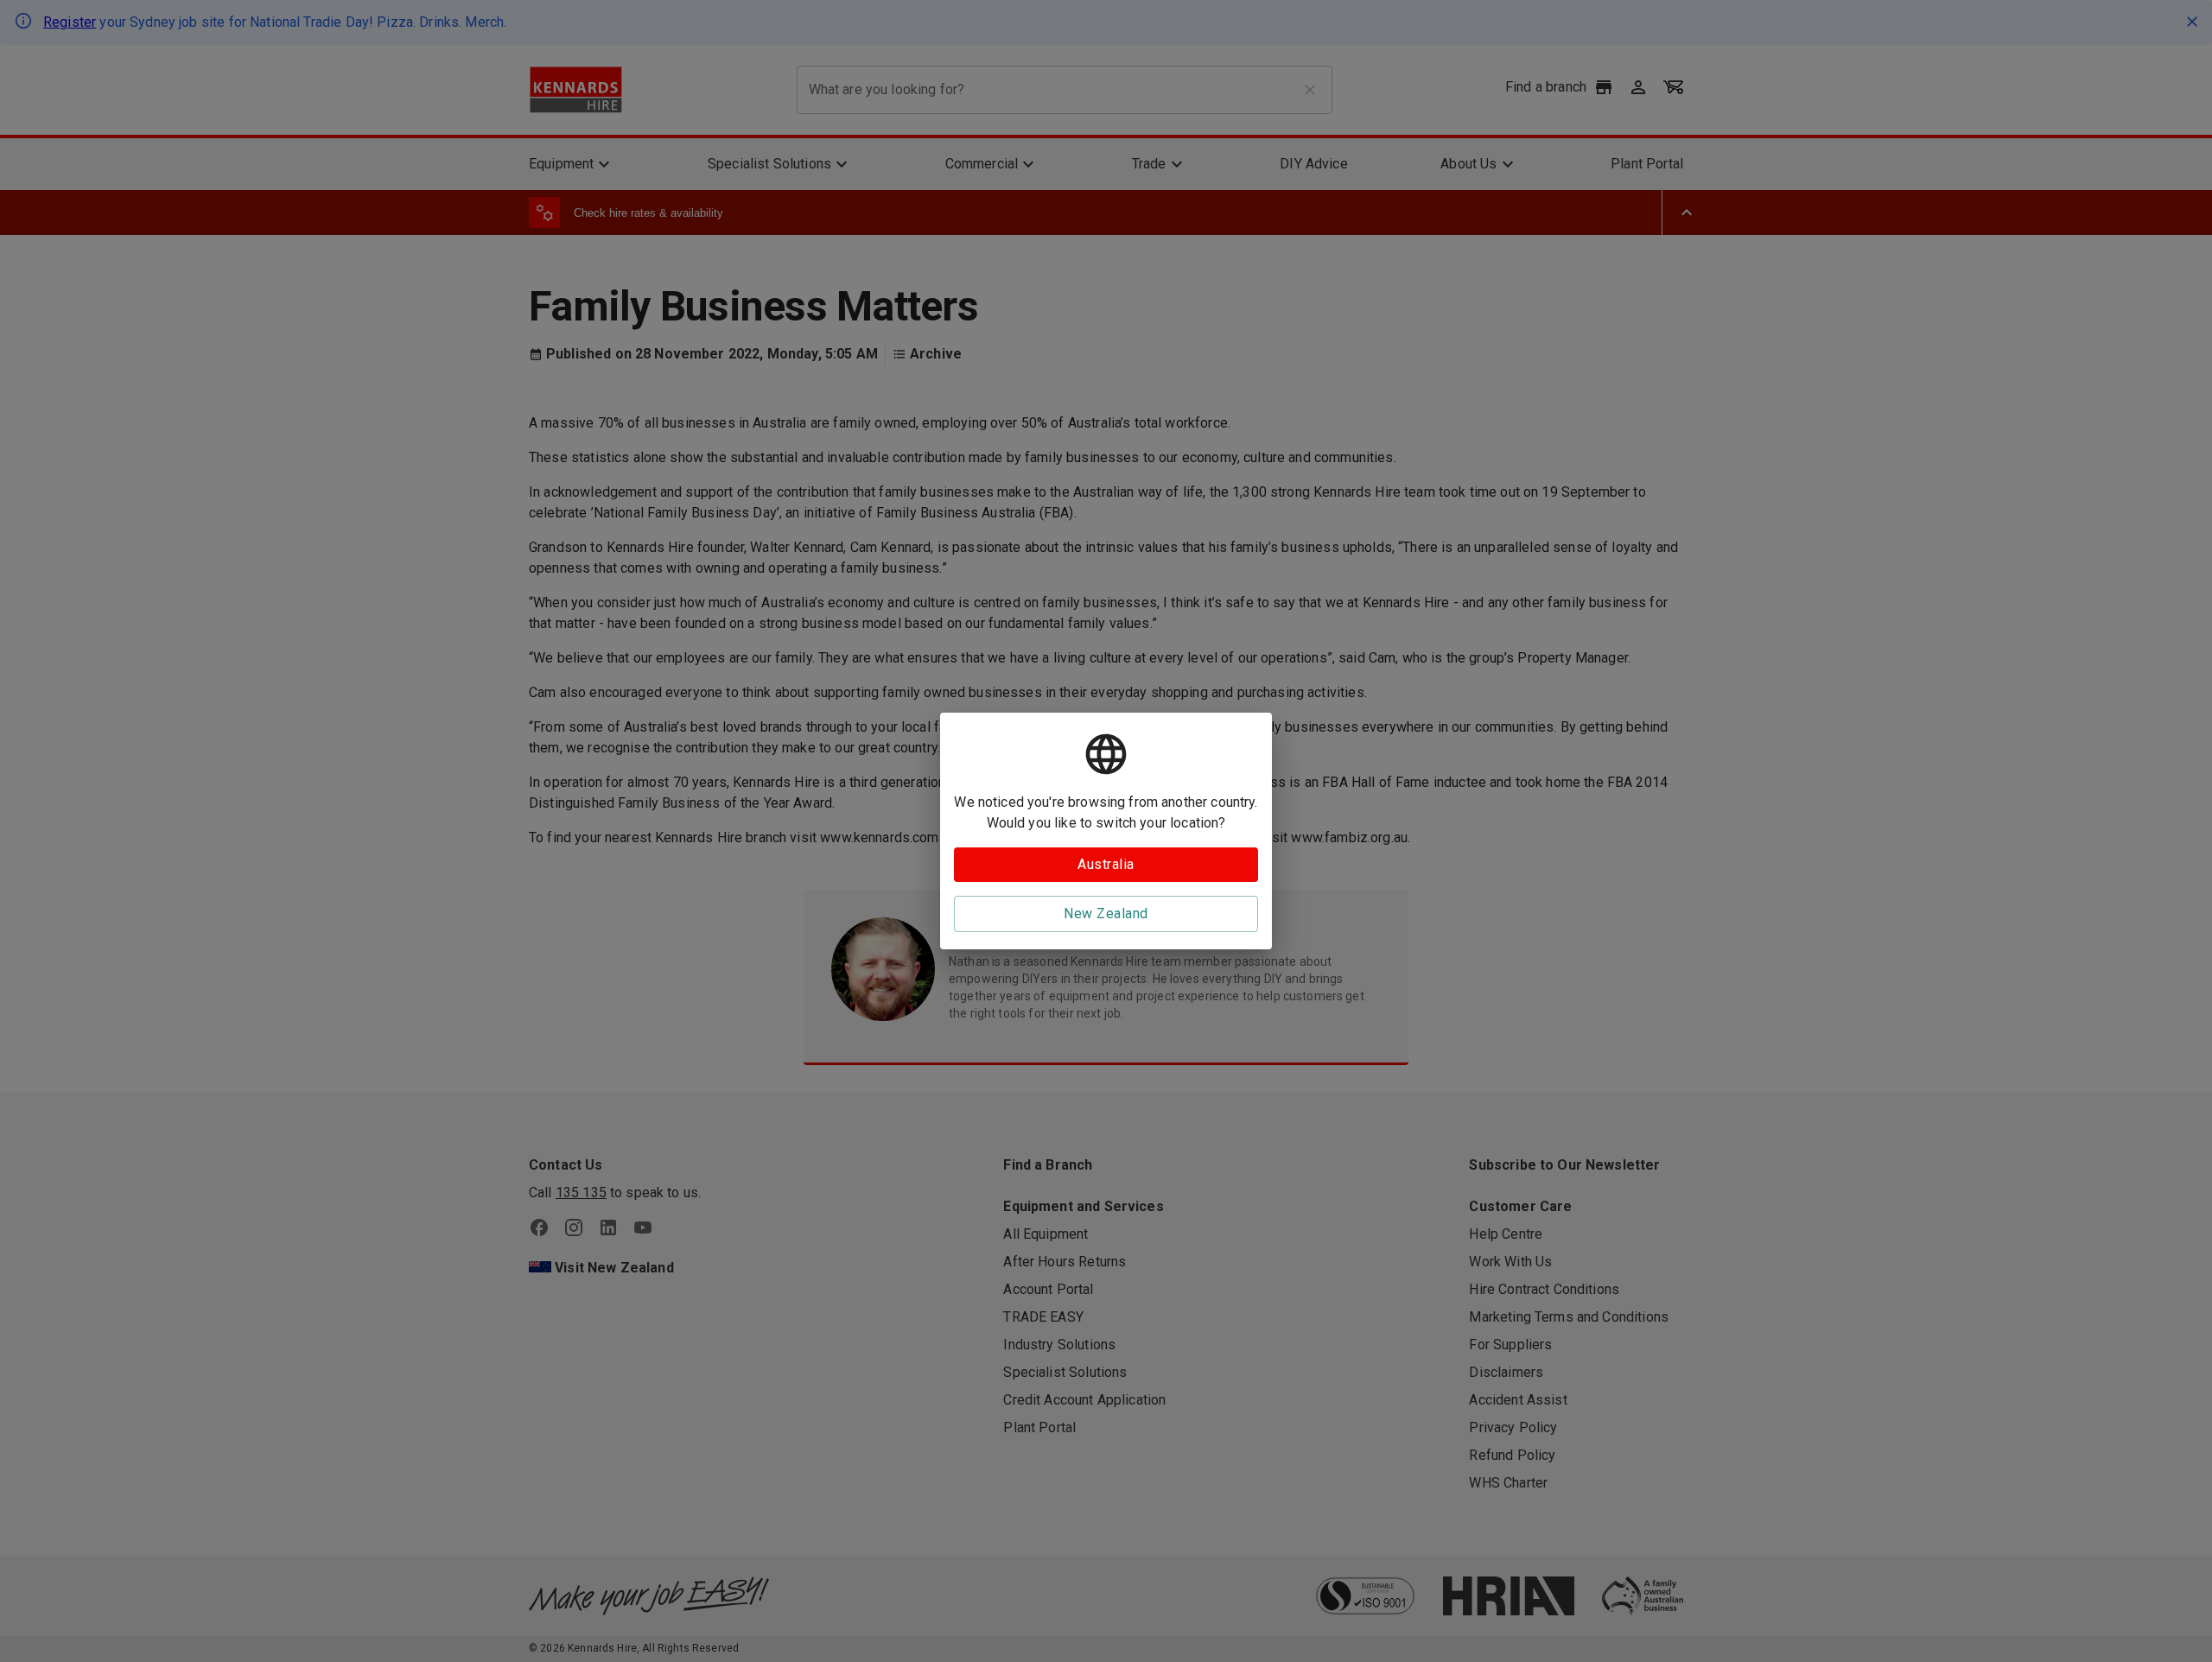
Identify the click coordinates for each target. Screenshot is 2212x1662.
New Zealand (1106, 913)
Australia (1106, 864)
